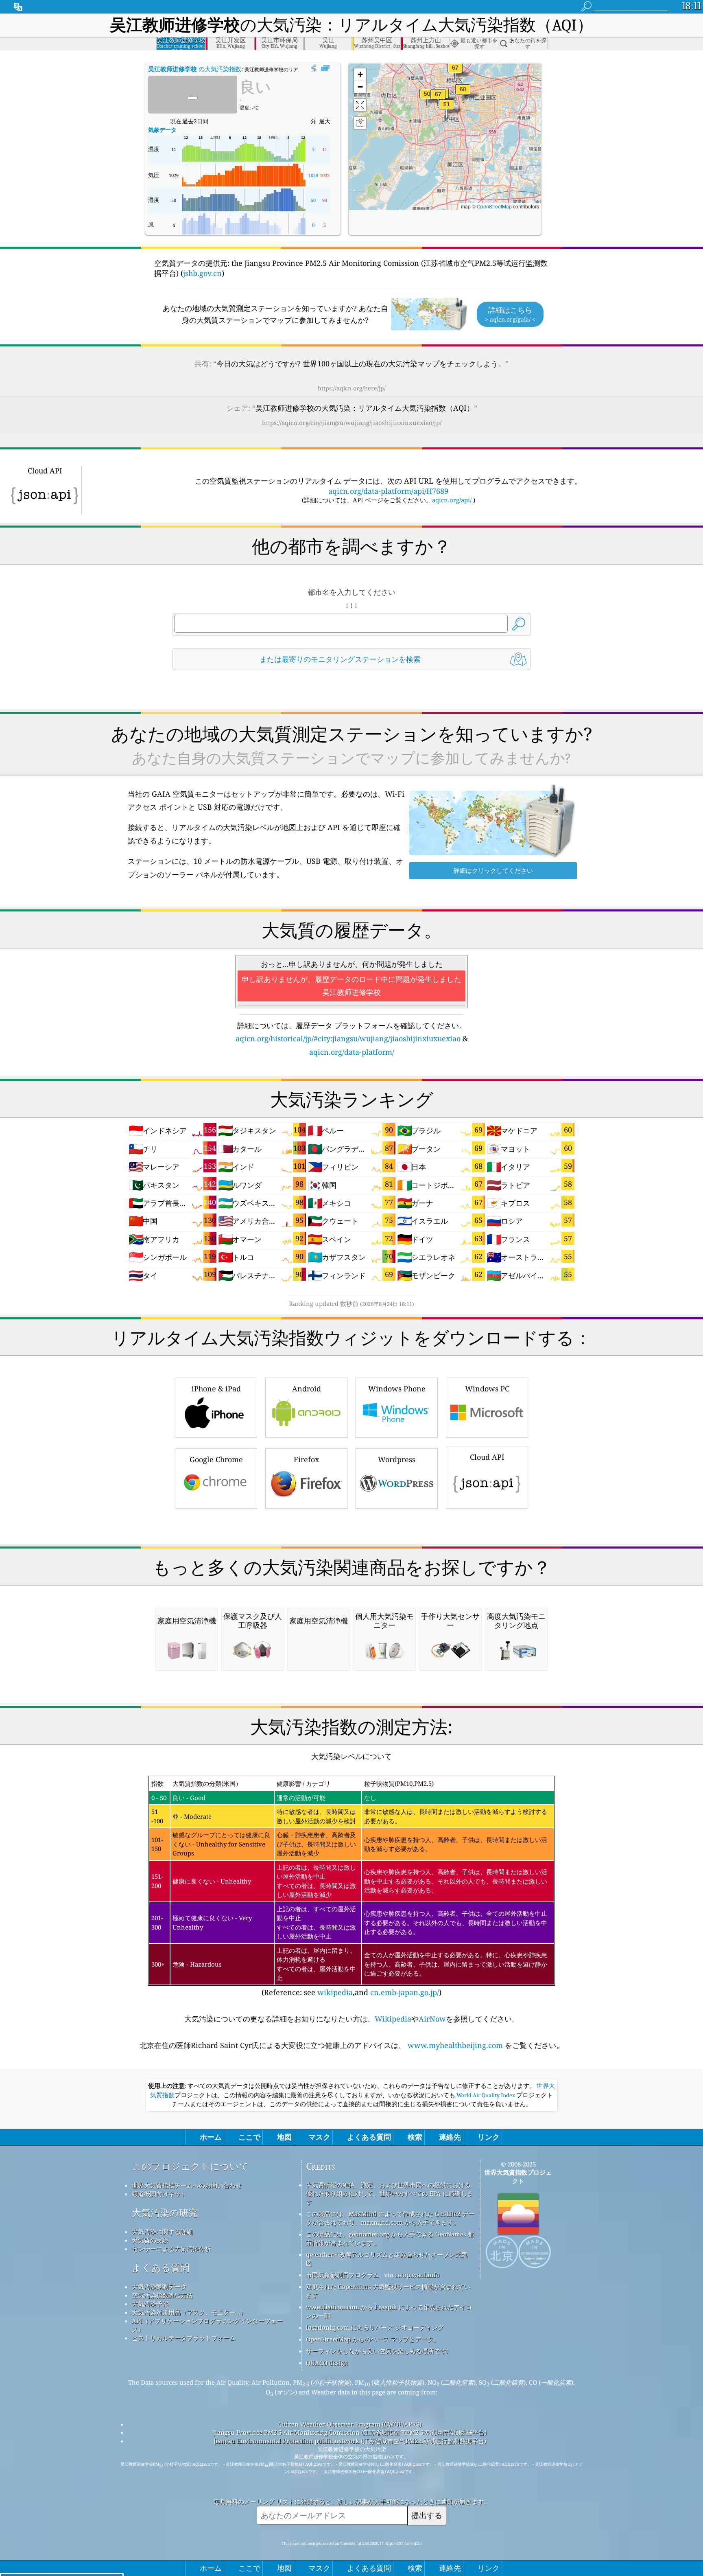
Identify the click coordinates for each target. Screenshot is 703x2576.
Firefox (306, 1459)
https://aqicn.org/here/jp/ (352, 388)
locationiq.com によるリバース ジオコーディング (375, 2327)
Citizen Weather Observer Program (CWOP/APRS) (350, 2424)
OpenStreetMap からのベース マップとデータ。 (373, 2339)
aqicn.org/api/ (452, 500)
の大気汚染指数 (195, 69)
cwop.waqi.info (417, 2275)
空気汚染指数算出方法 (162, 2295)
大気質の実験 (150, 2240)
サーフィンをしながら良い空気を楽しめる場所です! (377, 2351)
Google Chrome (216, 1459)
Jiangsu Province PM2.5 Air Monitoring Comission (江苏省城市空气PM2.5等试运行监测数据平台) (350, 2432)
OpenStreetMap (494, 206)
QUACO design (327, 2363)
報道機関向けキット (159, 2194)
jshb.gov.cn (202, 273)
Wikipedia (393, 2019)
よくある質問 (161, 2268)
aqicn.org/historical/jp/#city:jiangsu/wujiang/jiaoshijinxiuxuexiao (348, 1038)
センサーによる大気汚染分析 (171, 2249)
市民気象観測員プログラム (343, 2275)
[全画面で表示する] (325, 68)
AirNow (432, 2019)
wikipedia (335, 1992)
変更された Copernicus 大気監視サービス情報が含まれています (388, 2291)
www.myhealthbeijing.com (455, 2045)
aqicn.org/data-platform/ (352, 1052)
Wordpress (397, 1459)
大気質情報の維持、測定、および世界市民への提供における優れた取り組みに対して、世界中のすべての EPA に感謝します (390, 2193)
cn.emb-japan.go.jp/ (405, 1992)
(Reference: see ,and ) (349, 1888)
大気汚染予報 (150, 2304)
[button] (438, 99)
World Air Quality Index (486, 2095)
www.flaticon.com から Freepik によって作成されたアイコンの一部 (389, 2311)
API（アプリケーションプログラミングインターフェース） (207, 2325)
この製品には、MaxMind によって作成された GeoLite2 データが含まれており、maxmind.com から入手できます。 (390, 2218)
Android (307, 1389)
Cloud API (487, 1457)
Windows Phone (397, 1389)
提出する (427, 2515)
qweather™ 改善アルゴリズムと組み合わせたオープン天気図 (387, 2259)
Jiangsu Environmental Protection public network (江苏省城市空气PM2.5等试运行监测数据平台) (350, 2441)
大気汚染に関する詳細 (162, 2232)
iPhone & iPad (216, 1389)
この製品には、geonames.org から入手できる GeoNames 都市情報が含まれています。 (390, 2238)
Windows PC (487, 1389)
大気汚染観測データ (159, 2287)
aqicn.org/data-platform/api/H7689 (388, 491)
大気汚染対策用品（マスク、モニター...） (189, 2312)
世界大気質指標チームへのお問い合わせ (187, 2185)
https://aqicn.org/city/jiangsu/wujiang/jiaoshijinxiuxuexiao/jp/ (352, 423)
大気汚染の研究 (165, 2213)
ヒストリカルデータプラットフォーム (184, 2338)
